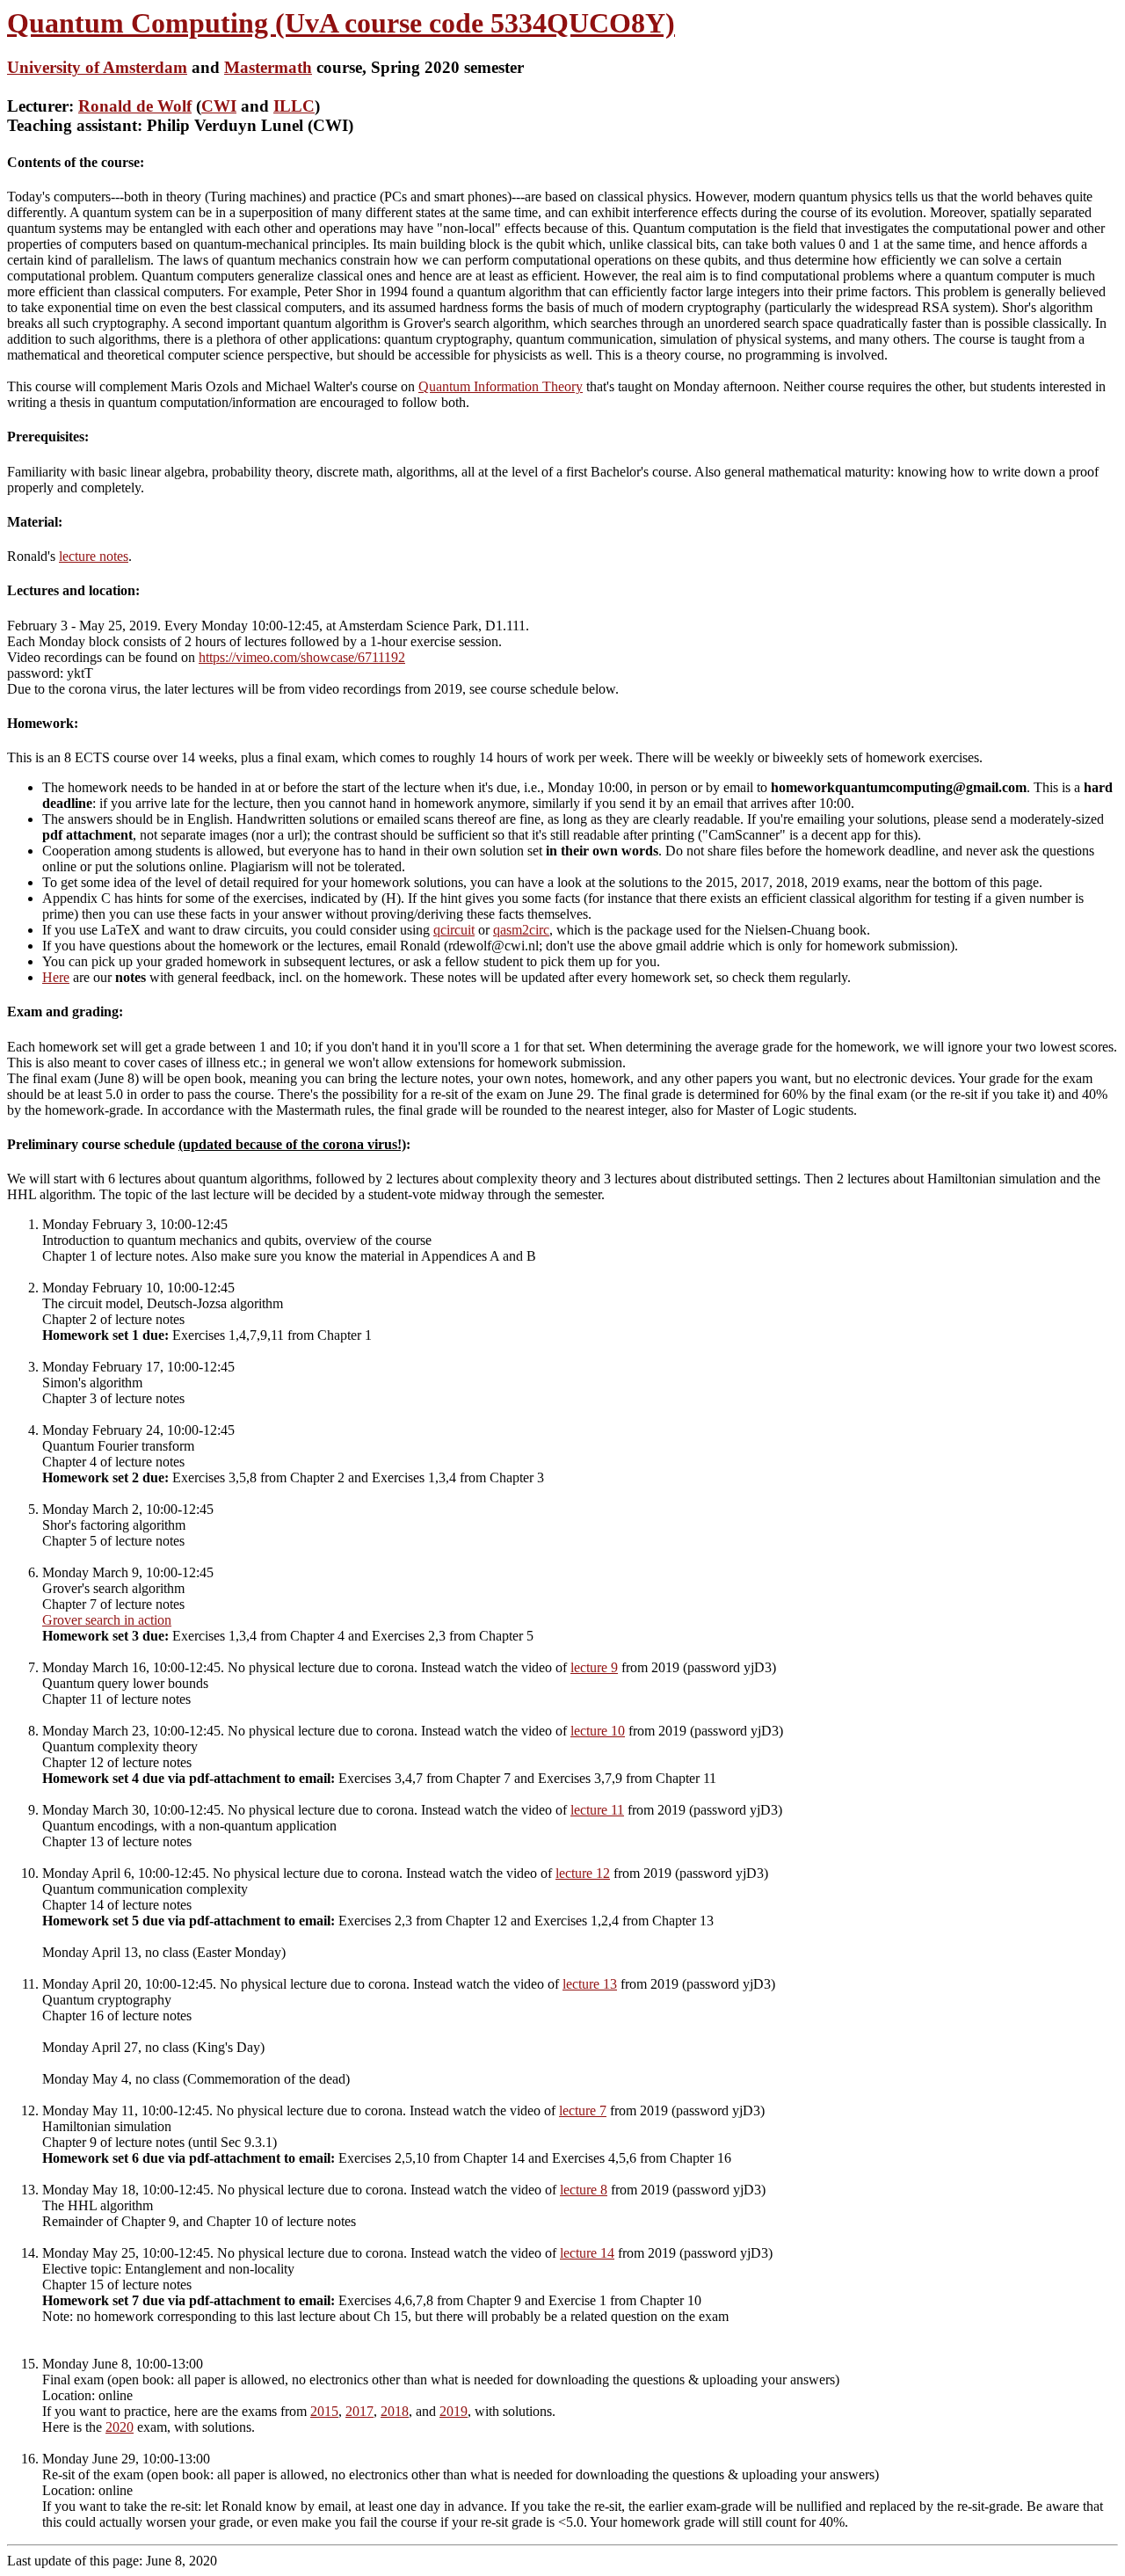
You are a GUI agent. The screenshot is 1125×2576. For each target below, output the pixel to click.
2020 (120, 2427)
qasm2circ (521, 930)
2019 (454, 2411)
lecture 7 (583, 2110)
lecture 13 (590, 1984)
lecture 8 (584, 2190)
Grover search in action (107, 1620)
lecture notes (94, 556)
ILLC (294, 106)
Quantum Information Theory (501, 386)
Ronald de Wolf (135, 106)
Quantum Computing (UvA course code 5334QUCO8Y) (341, 23)
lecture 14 (587, 2253)
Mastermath (268, 67)
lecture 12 (583, 1873)
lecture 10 (598, 1731)
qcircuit (454, 930)
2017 (359, 2411)
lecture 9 (594, 1667)
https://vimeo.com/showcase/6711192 (302, 657)
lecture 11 (597, 1810)
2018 (395, 2411)
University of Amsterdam (97, 67)
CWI (219, 106)
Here (56, 977)
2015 (324, 2411)
